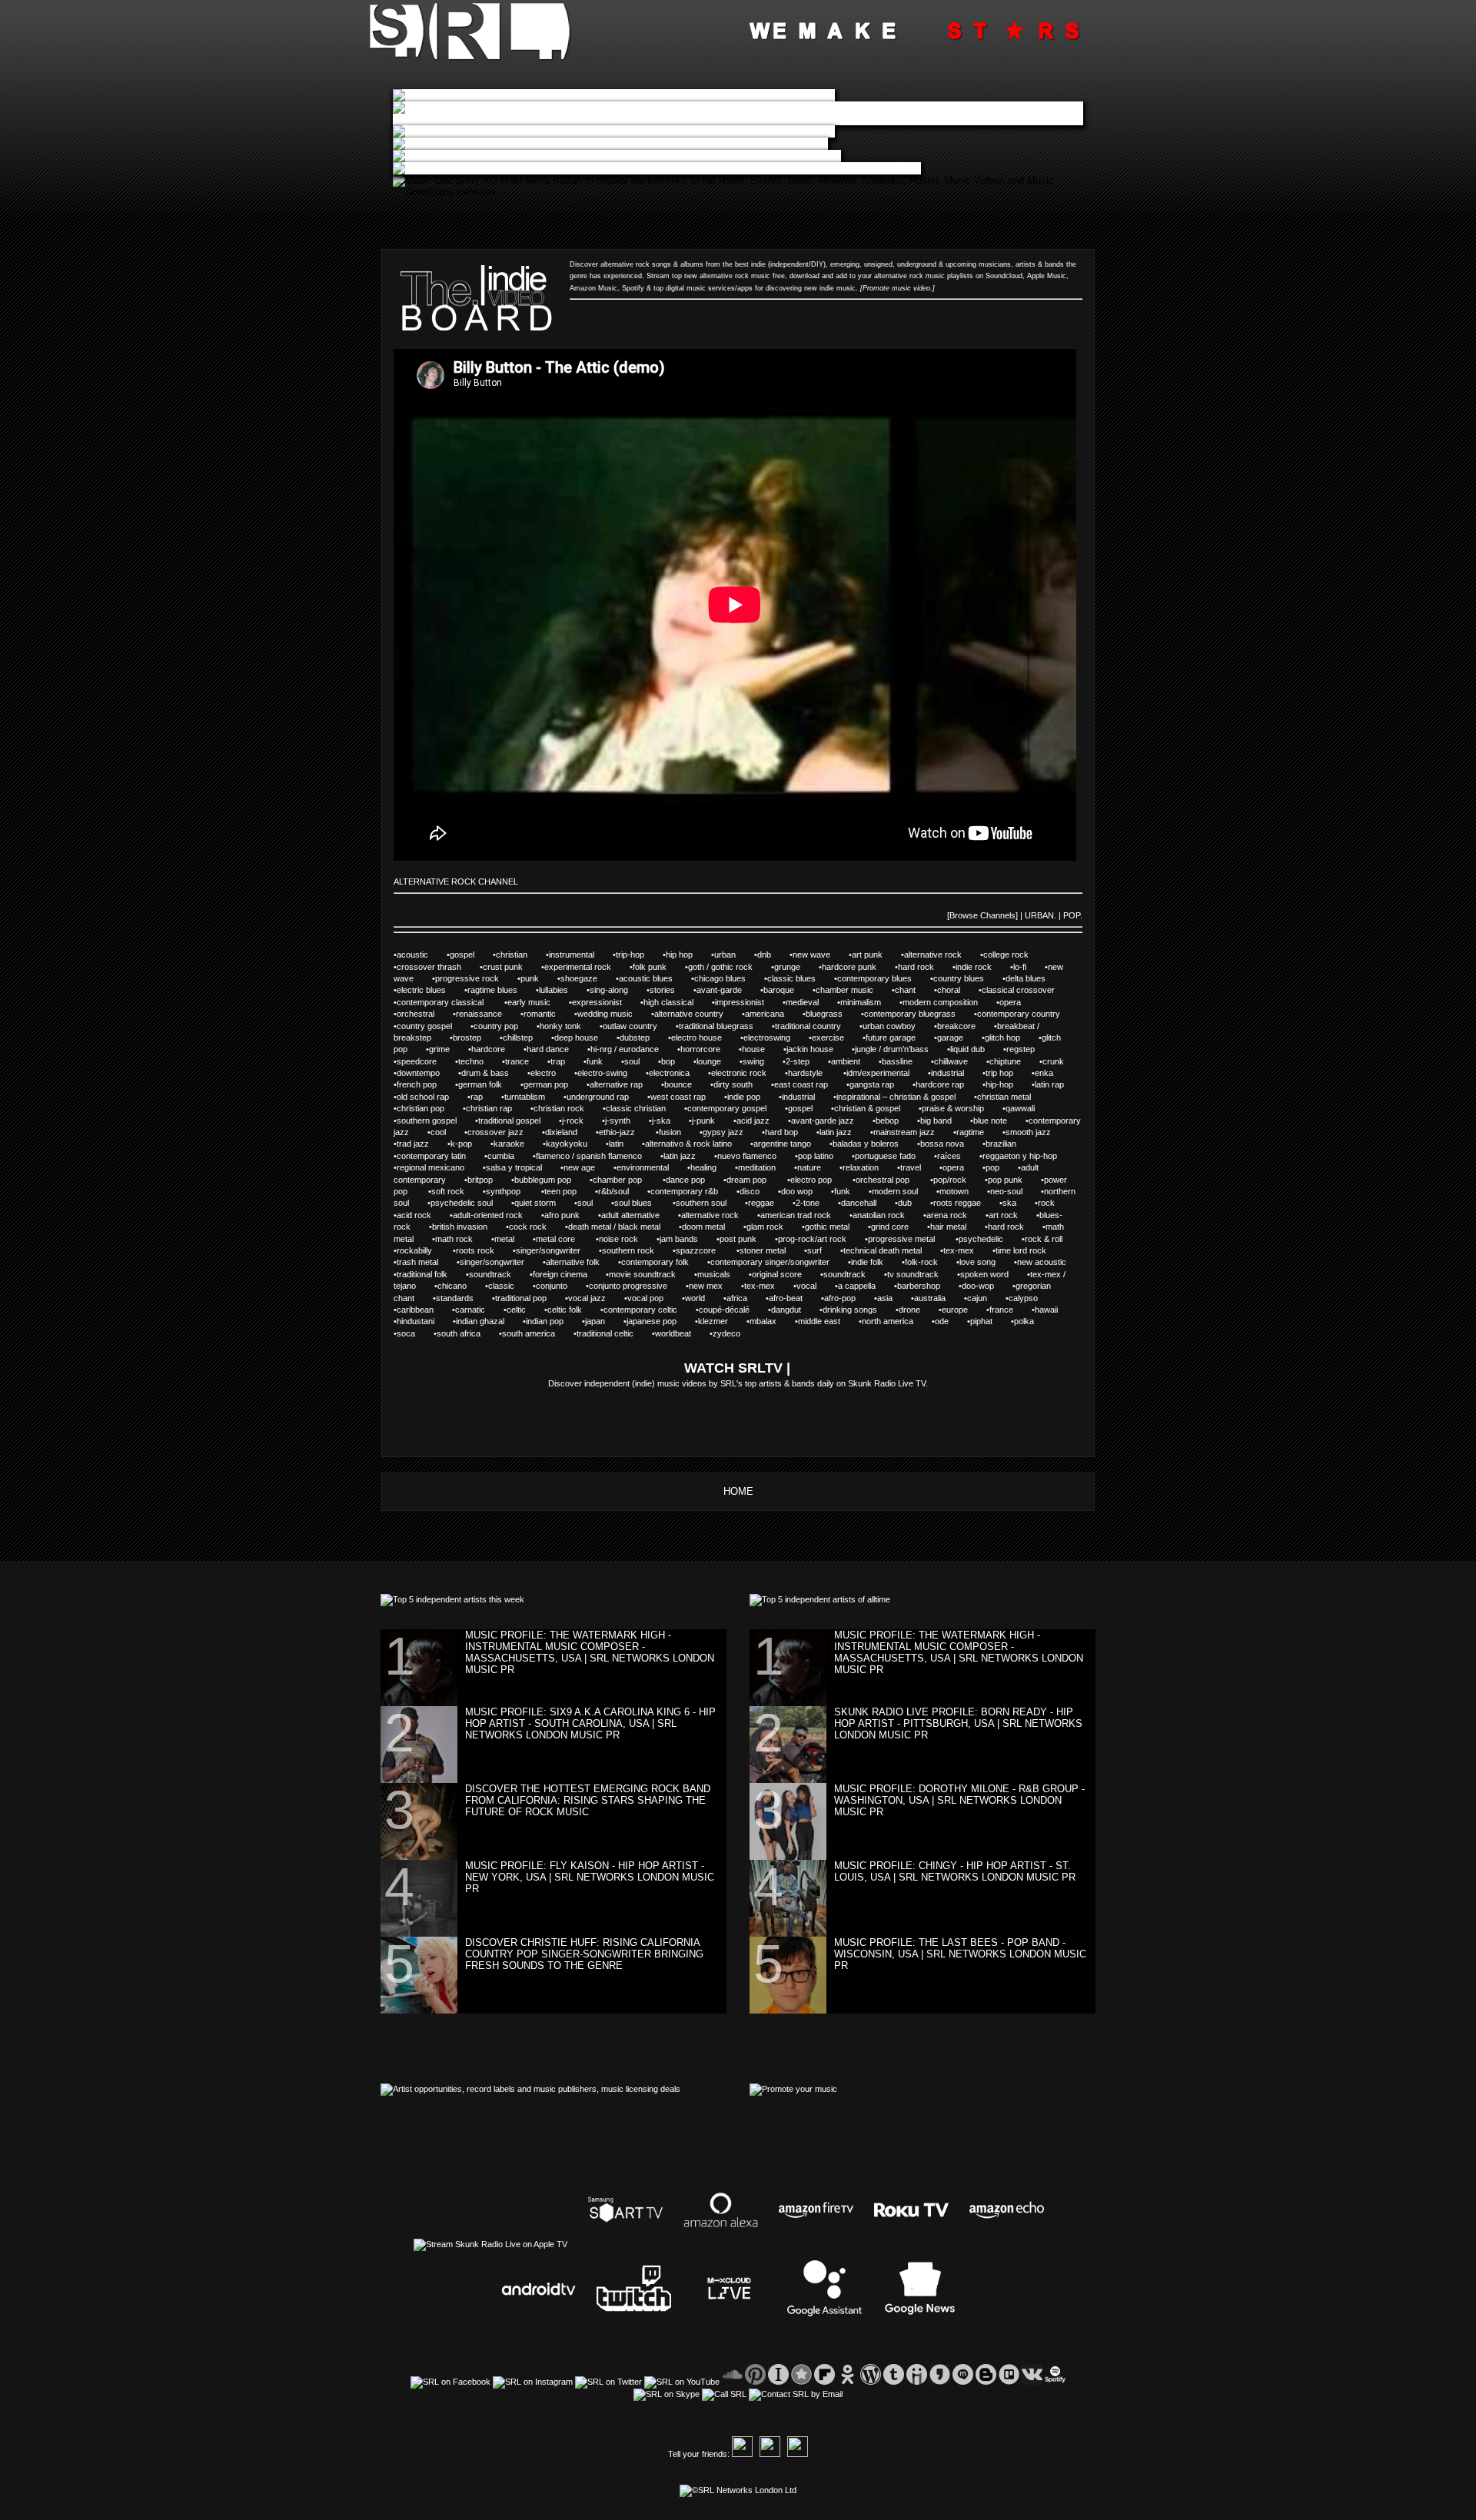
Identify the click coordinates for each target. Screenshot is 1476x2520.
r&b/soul (623, 1191)
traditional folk (431, 1274)
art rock (1012, 1215)
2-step (807, 1061)
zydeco (733, 1333)
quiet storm (544, 1203)
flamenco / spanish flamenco (598, 1156)
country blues (968, 978)
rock (1054, 1203)
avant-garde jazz (832, 1121)
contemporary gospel (736, 1108)
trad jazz (422, 1144)
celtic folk (574, 1310)
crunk (1062, 1061)
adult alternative (640, 1215)
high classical (678, 1002)
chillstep (527, 1038)
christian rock (568, 1108)
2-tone (817, 1203)
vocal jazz (596, 1298)
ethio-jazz (627, 1132)
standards (464, 1298)
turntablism (534, 1097)
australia (939, 1298)
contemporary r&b (693, 1191)
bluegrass (833, 1014)
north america (897, 1321)
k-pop (470, 1144)
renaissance (488, 1014)
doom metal (713, 1227)
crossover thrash (438, 967)
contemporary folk (664, 1262)
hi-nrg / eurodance (634, 1049)
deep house (585, 1038)
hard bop (791, 1132)
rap (486, 1097)
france (1011, 1310)
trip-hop (639, 955)
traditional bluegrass (725, 1026)
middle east (828, 1321)
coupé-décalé (733, 1310)
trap (566, 1061)
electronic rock (748, 1073)
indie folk (876, 1262)
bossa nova (951, 1144)
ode (950, 1321)
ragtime (979, 1132)
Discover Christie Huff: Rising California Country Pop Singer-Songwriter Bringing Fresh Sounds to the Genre (584, 1954)
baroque (788, 990)
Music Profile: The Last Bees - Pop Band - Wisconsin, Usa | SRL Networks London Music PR (960, 1954)
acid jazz (762, 1121)
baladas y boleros (875, 1144)
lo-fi (1029, 967)
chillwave (960, 1061)
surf (824, 1250)
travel (920, 1167)
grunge (796, 967)
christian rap (498, 1108)
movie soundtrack (652, 1274)
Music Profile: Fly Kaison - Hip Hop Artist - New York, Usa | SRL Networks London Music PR (590, 1877)
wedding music (614, 1014)
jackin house (819, 1049)
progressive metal (912, 1239)
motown (963, 1191)
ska (1019, 1203)
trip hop (1009, 1073)
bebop (896, 1121)
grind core (899, 1227)
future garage (900, 1038)
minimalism (870, 1002)
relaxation (870, 1167)
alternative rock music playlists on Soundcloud (948, 276)
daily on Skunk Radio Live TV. (871, 1383)
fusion (678, 1132)
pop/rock (959, 1180)
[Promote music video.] (898, 288)
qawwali (1028, 1108)
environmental (652, 1167)
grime (449, 1049)
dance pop (695, 1180)
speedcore (426, 1061)
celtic (525, 1310)
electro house (706, 1038)
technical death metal (892, 1250)
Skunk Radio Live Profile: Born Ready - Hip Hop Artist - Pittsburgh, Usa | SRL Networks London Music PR (958, 1723)
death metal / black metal (623, 1227)
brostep (475, 1038)
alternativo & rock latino (698, 1144)
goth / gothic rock (730, 967)
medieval (811, 1002)
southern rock (637, 1250)
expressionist (606, 1002)
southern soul (710, 1203)
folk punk (659, 967)
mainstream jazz (913, 1132)
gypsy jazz (732, 1132)
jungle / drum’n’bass (901, 1049)
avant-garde (728, 990)
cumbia (510, 1156)
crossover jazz (505, 1132)
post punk (747, 1239)
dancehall (868, 1203)
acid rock (423, 1215)
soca (415, 1333)
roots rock (484, 1250)
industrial (957, 1073)
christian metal (1012, 1097)
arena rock (956, 1215)
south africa (468, 1333)
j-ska (670, 1121)
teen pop (570, 1191)
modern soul (904, 1191)
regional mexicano (440, 1167)
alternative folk (582, 1262)
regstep (1029, 1049)
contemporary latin (440, 1156)
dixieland (570, 1132)
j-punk (713, 1121)
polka (1032, 1321)
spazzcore (706, 1250)
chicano (460, 1286)
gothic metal (836, 1227)
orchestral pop (893, 1180)
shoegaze (587, 978)
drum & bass (494, 1073)
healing (713, 1167)
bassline (905, 1061)
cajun (986, 1298)
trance (526, 1061)
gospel (471, 955)
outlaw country (639, 1026)
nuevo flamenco (756, 1156)
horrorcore (710, 1049)
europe (964, 1310)
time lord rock (1029, 1250)
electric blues (430, 990)
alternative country (698, 1014)
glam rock (774, 1227)
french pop (426, 1084)
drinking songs (859, 1310)
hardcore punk (858, 967)
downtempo (427, 1073)
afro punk (571, 1215)
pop (1002, 1167)
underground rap (607, 1097)
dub (914, 1203)
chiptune (1014, 1061)
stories (672, 990)
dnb (773, 955)
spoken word (994, 1274)
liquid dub (977, 1049)
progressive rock (476, 978)
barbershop (928, 1286)
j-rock (582, 1121)
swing (763, 1061)
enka (1052, 1073)
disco (759, 1191)
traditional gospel (519, 1121)
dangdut (795, 1310)
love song (987, 1262)
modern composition (949, 1002)
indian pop (554, 1321)
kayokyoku (576, 1144)
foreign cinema (569, 1274)
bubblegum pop (552, 1180)
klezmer (722, 1321)
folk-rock (931, 1262)
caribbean (424, 1310)
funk (604, 1061)
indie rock (983, 967)
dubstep (644, 1038)
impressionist (749, 1002)
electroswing (776, 1038)
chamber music (854, 990)
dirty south (742, 1084)
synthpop (514, 1191)
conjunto (561, 1286)
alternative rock (942, 955)
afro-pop (849, 1298)
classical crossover (1026, 990)
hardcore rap (949, 1084)
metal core (566, 1239)
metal (514, 1239)
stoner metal (772, 1250)
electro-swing (612, 1073)
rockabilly (425, 1250)
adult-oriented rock (497, 1215)
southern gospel (436, 1121)
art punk (876, 955)
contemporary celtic (650, 1310)
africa (746, 1298)
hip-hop (1009, 1084)
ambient (855, 1061)
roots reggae (966, 1203)
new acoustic (1050, 1262)
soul (641, 1061)
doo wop (806, 1191)
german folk (489, 1084)
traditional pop (530, 1298)
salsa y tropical (523, 1167)
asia (893, 1298)
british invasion (469, 1227)
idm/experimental (887, 1073)
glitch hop (1012, 1038)
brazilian (1009, 1144)
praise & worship (962, 1108)
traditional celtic (614, 1333)
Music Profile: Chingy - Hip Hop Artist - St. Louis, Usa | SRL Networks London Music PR (955, 1871)
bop (677, 1061)
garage (959, 1038)
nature (817, 1167)
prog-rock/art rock (821, 1239)
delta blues (1034, 978)
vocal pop (655, 1298)
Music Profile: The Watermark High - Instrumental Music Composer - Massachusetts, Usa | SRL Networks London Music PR (590, 1652)
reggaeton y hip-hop (1028, 1156)
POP (1072, 915)
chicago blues (729, 978)
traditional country (817, 1026)
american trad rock (805, 1215)
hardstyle (816, 1073)
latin (625, 1144)
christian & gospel (876, 1108)
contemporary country (1027, 1014)
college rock (1014, 955)
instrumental (581, 955)
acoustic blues (655, 978)
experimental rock (587, 967)
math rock (463, 1239)
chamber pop (628, 1180)
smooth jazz (1036, 1132)
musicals (723, 1274)
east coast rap (810, 1084)
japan (603, 1321)
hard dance (557, 1049)
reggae (770, 1203)
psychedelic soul (471, 1203)
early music (538, 1002)
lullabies (563, 990)
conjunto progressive (637, 1286)
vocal (816, 1286)
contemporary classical (450, 1002)
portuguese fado (894, 1156)
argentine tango (791, 1144)
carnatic (479, 1310)
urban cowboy (898, 1026)
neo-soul (1016, 1191)
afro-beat (795, 1298)
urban (734, 955)
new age (588, 1167)
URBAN (1039, 915)
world (704, 1298)
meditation (766, 1167)
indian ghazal (489, 1321)
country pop (505, 1026)
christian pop (430, 1108)
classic (510, 1286)
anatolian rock (888, 1215)
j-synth (627, 1121)
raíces (958, 1156)
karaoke (518, 1144)
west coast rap (687, 1097)
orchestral (425, 1014)
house (763, 1049)
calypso (1031, 1298)
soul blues (643, 1203)
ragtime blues (502, 990)
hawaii (1054, 1310)
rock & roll (1052, 1239)
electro (551, 1073)
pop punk (1014, 1180)
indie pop (753, 1097)
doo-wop (987, 1286)
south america (538, 1333)
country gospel (434, 1026)
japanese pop (661, 1321)
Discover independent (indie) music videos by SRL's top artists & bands (681, 1383)
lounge (718, 1061)
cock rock (537, 1227)
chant (914, 990)
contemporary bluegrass (919, 1014)
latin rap (1057, 1084)
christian (521, 955)
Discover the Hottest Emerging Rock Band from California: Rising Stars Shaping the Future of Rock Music (588, 1800)
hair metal (957, 1227)
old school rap (432, 1097)
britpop (489, 1180)
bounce (687, 1084)
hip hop (688, 955)
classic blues (801, 978)
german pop (555, 1084)
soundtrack (499, 1274)
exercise (836, 1038)
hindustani (425, 1321)
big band (945, 1121)
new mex (715, 1286)
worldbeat (682, 1333)
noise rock (628, 1239)
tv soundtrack (922, 1274)
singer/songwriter (557, 1250)
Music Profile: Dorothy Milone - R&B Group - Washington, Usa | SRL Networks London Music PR (959, 1800)
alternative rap (625, 1084)
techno (480, 1061)
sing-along (618, 990)
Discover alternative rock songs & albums (637, 264)
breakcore (966, 1026)
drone (918, 1310)
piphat (991, 1321)
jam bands (688, 1239)
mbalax (772, 1321)
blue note (999, 1121)
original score (786, 1274)
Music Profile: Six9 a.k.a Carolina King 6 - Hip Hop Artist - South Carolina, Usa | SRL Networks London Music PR (590, 1723)
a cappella (866, 1286)
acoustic (422, 955)
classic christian (645, 1108)
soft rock (457, 1191)
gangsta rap (881, 1084)
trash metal (427, 1262)
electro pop (821, 1180)
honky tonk (570, 1026)
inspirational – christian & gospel (905, 1097)
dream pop (757, 1180)
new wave (821, 955)
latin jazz (845, 1132)
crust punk (512, 967)
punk (539, 978)
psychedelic (990, 1239)
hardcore (497, 1049)
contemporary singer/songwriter (779, 1262)
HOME (738, 1491)
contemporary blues (884, 978)
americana (774, 1014)
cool (447, 1132)
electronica (678, 1073)
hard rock (925, 967)
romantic (549, 1014)
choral (958, 990)
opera (1018, 1002)
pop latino (825, 1156)
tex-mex (968, 1250)
